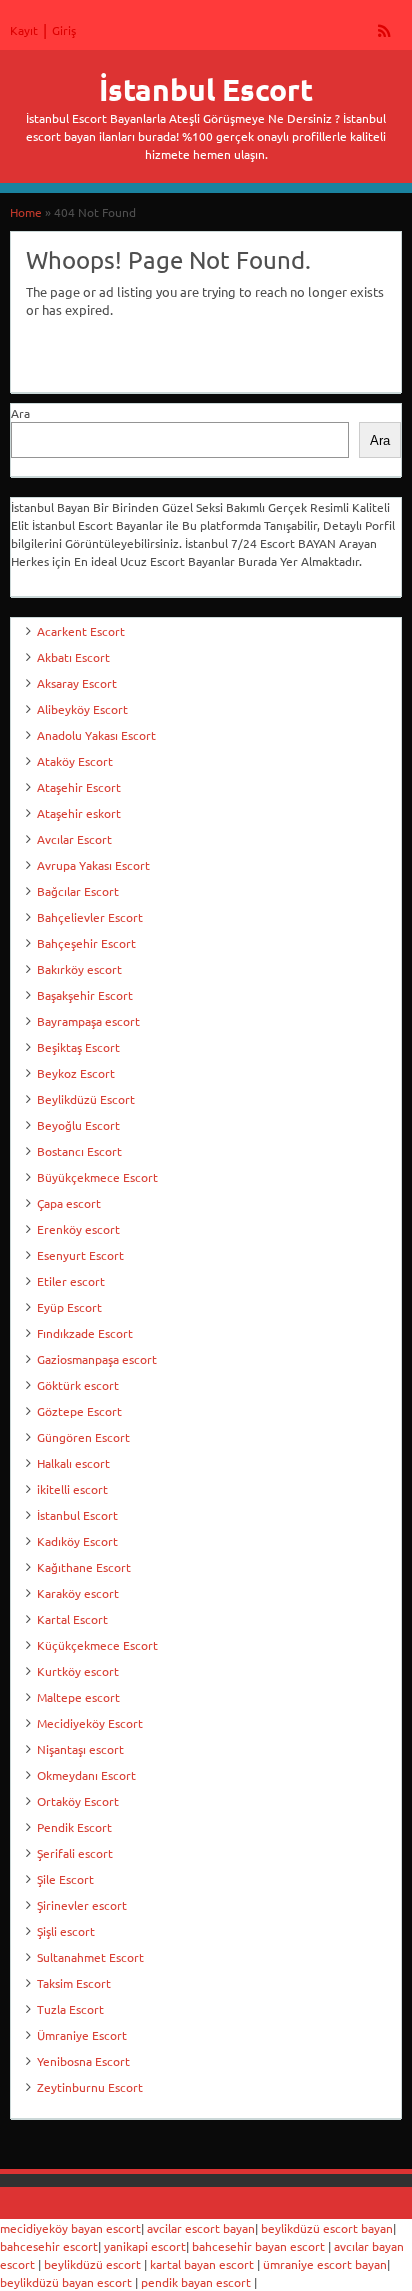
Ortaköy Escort (78, 1801)
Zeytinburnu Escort (90, 2087)
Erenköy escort (78, 1229)
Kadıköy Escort (77, 1541)
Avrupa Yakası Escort (93, 865)
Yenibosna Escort (83, 2061)
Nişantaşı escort (80, 1749)
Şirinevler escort (82, 1905)
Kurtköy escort (78, 1671)
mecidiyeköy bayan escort (70, 2228)
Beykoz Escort (76, 1073)
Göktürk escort (78, 1385)
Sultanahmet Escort (90, 1957)
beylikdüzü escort (92, 2264)
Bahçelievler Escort (90, 917)
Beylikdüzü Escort (86, 1099)
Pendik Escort (74, 1827)
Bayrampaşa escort (88, 1021)
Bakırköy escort (79, 969)
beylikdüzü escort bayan (327, 2228)
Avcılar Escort (74, 839)
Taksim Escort (74, 1983)
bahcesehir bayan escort (258, 2246)
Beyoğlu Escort (78, 1125)
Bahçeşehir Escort (86, 943)
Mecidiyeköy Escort (90, 1723)
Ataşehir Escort (79, 787)
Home (26, 212)
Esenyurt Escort (80, 1255)
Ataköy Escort (75, 761)
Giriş (64, 30)
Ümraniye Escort (82, 2035)
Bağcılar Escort (78, 891)
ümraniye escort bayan (325, 2264)
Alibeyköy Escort (82, 709)
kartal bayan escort (202, 2264)
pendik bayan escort (196, 2282)
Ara (20, 413)
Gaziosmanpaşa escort (97, 1359)
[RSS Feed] (385, 30)
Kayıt (24, 30)
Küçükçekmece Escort (97, 1645)
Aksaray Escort (77, 683)
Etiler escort (71, 1281)
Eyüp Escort (69, 1307)
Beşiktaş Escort (78, 1047)
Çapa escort (69, 1203)
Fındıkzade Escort (85, 1333)
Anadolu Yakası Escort (96, 735)
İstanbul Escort (206, 89)
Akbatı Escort (73, 657)
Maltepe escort (78, 1697)
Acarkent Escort (81, 631)
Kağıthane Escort (84, 1567)
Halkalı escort (73, 1463)
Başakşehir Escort (85, 995)
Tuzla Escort (70, 2009)
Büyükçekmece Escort (97, 1177)
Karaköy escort (78, 1593)
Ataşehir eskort (79, 813)
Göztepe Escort (79, 1411)
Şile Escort (65, 1879)
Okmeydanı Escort (86, 1775)
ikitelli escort (72, 1489)
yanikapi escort (145, 2246)
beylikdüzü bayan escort (66, 2282)
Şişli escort (66, 1931)
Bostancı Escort (79, 1151)
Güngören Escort (83, 1437)
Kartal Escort (72, 1619)
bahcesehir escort (49, 2246)
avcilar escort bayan (201, 2228)
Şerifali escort (75, 1853)
